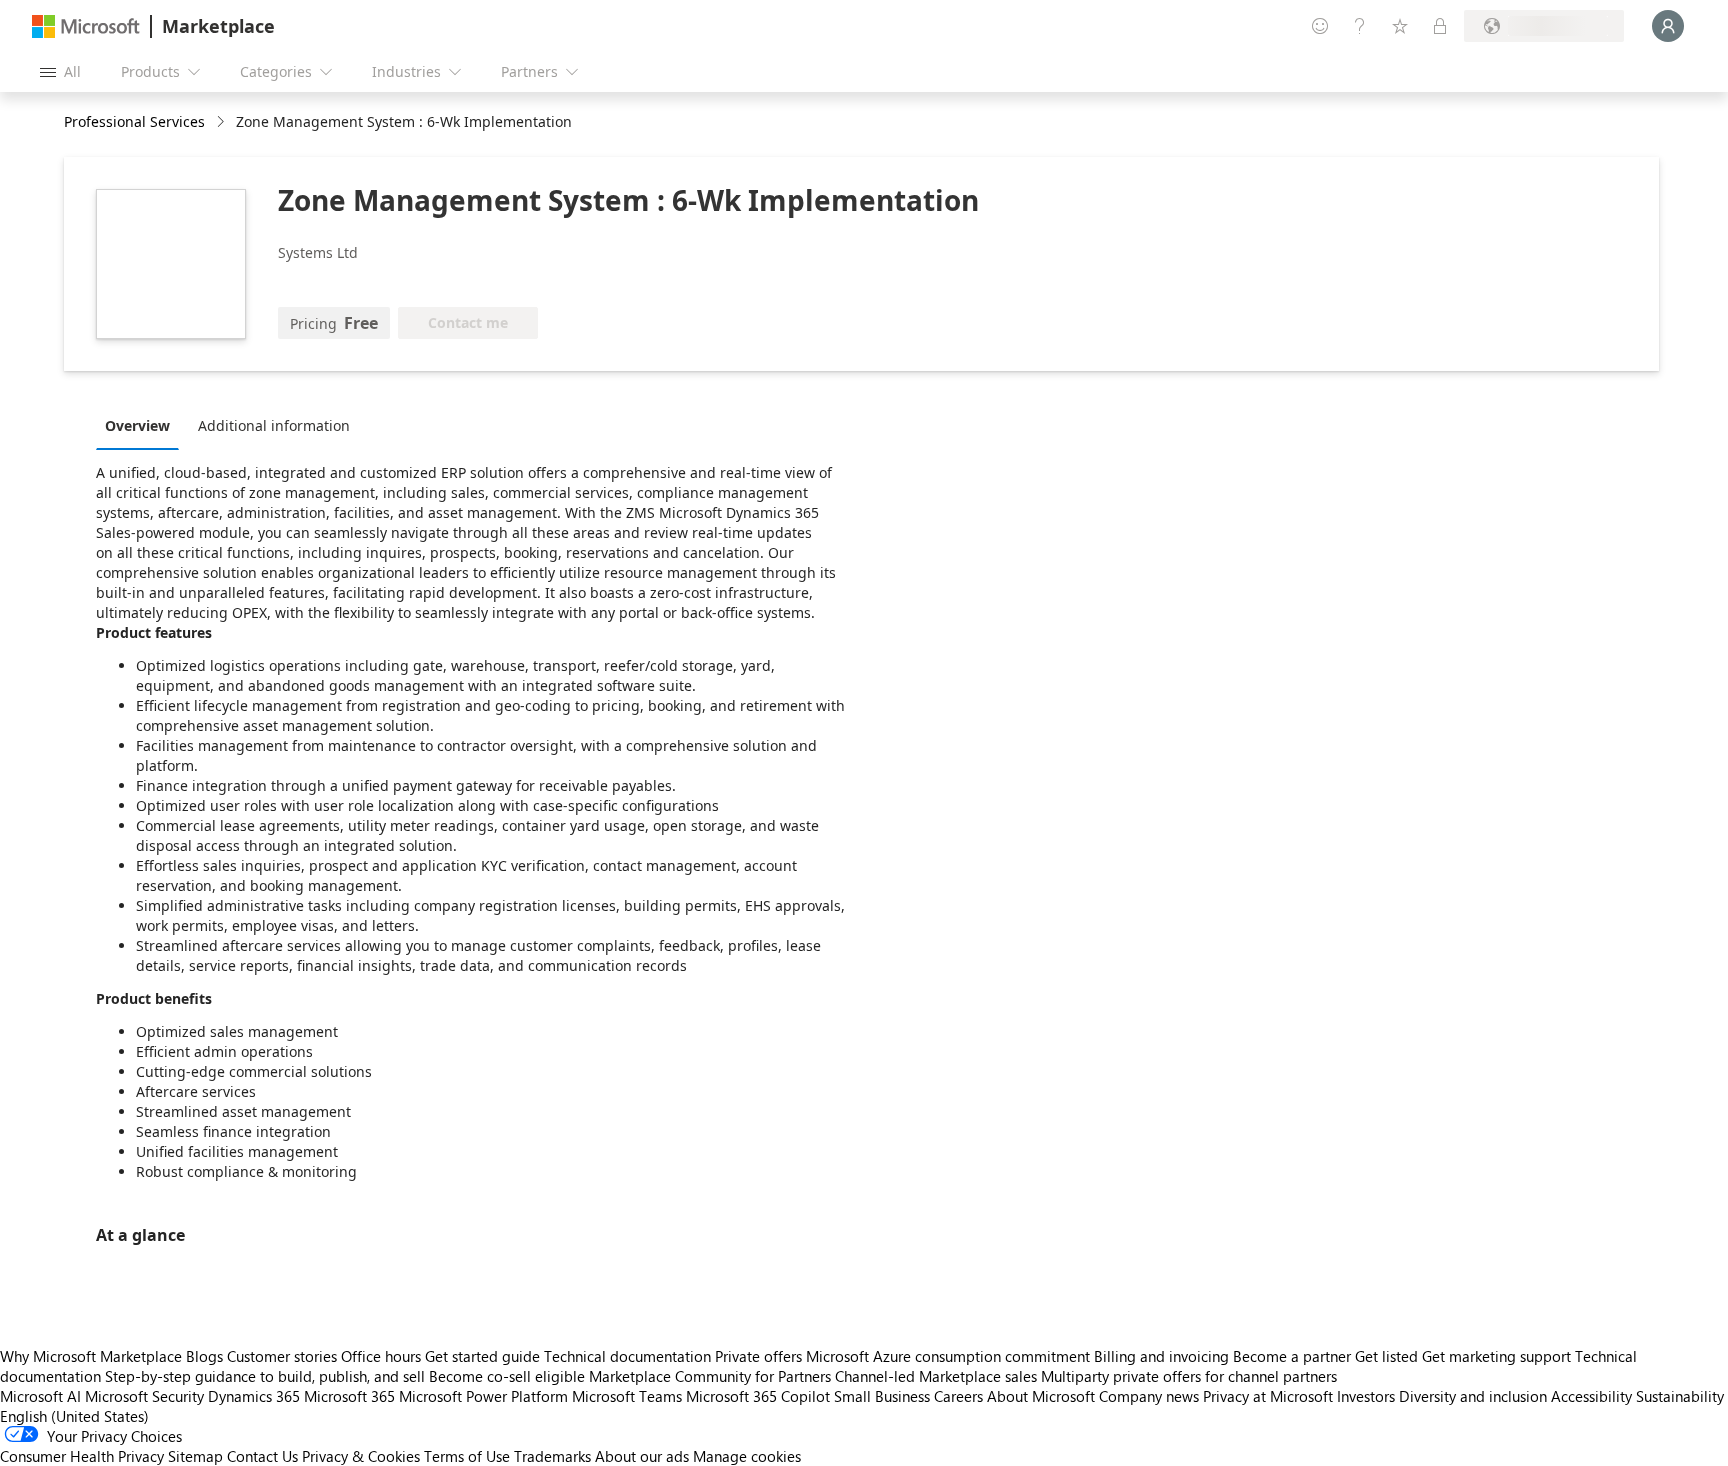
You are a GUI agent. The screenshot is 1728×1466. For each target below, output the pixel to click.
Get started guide (482, 1356)
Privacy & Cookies (361, 1456)
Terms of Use (467, 1456)
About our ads (642, 1456)
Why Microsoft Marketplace (91, 1356)
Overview (137, 425)
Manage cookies (747, 1456)
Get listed (1386, 1356)
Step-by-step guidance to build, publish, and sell (265, 1376)
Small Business (882, 1396)
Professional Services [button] (134, 121)
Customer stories (282, 1356)
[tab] (142, 425)
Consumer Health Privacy (82, 1456)
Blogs (204, 1356)
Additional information (274, 425)
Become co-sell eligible (507, 1376)
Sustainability (1680, 1396)
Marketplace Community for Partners (710, 1376)
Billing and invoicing (1161, 1356)
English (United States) (74, 1416)
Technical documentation (627, 1356)
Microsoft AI (40, 1396)
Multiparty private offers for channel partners (1189, 1376)
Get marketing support (1496, 1356)
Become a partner (1292, 1356)
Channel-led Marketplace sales (936, 1376)
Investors (1366, 1396)
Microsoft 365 (349, 1396)
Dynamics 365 (254, 1396)
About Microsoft (1041, 1396)
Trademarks (552, 1456)
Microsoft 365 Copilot (758, 1396)
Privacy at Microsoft (1268, 1396)
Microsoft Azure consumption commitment (950, 1356)
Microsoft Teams (627, 1396)
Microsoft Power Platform (483, 1396)
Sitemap (195, 1456)
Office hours (381, 1356)
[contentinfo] (222, 122)
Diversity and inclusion (1473, 1396)
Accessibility (1591, 1396)
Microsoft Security (144, 1396)
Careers (958, 1396)
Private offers (758, 1356)
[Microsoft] (86, 26)
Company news (1149, 1396)
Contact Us (262, 1456)
